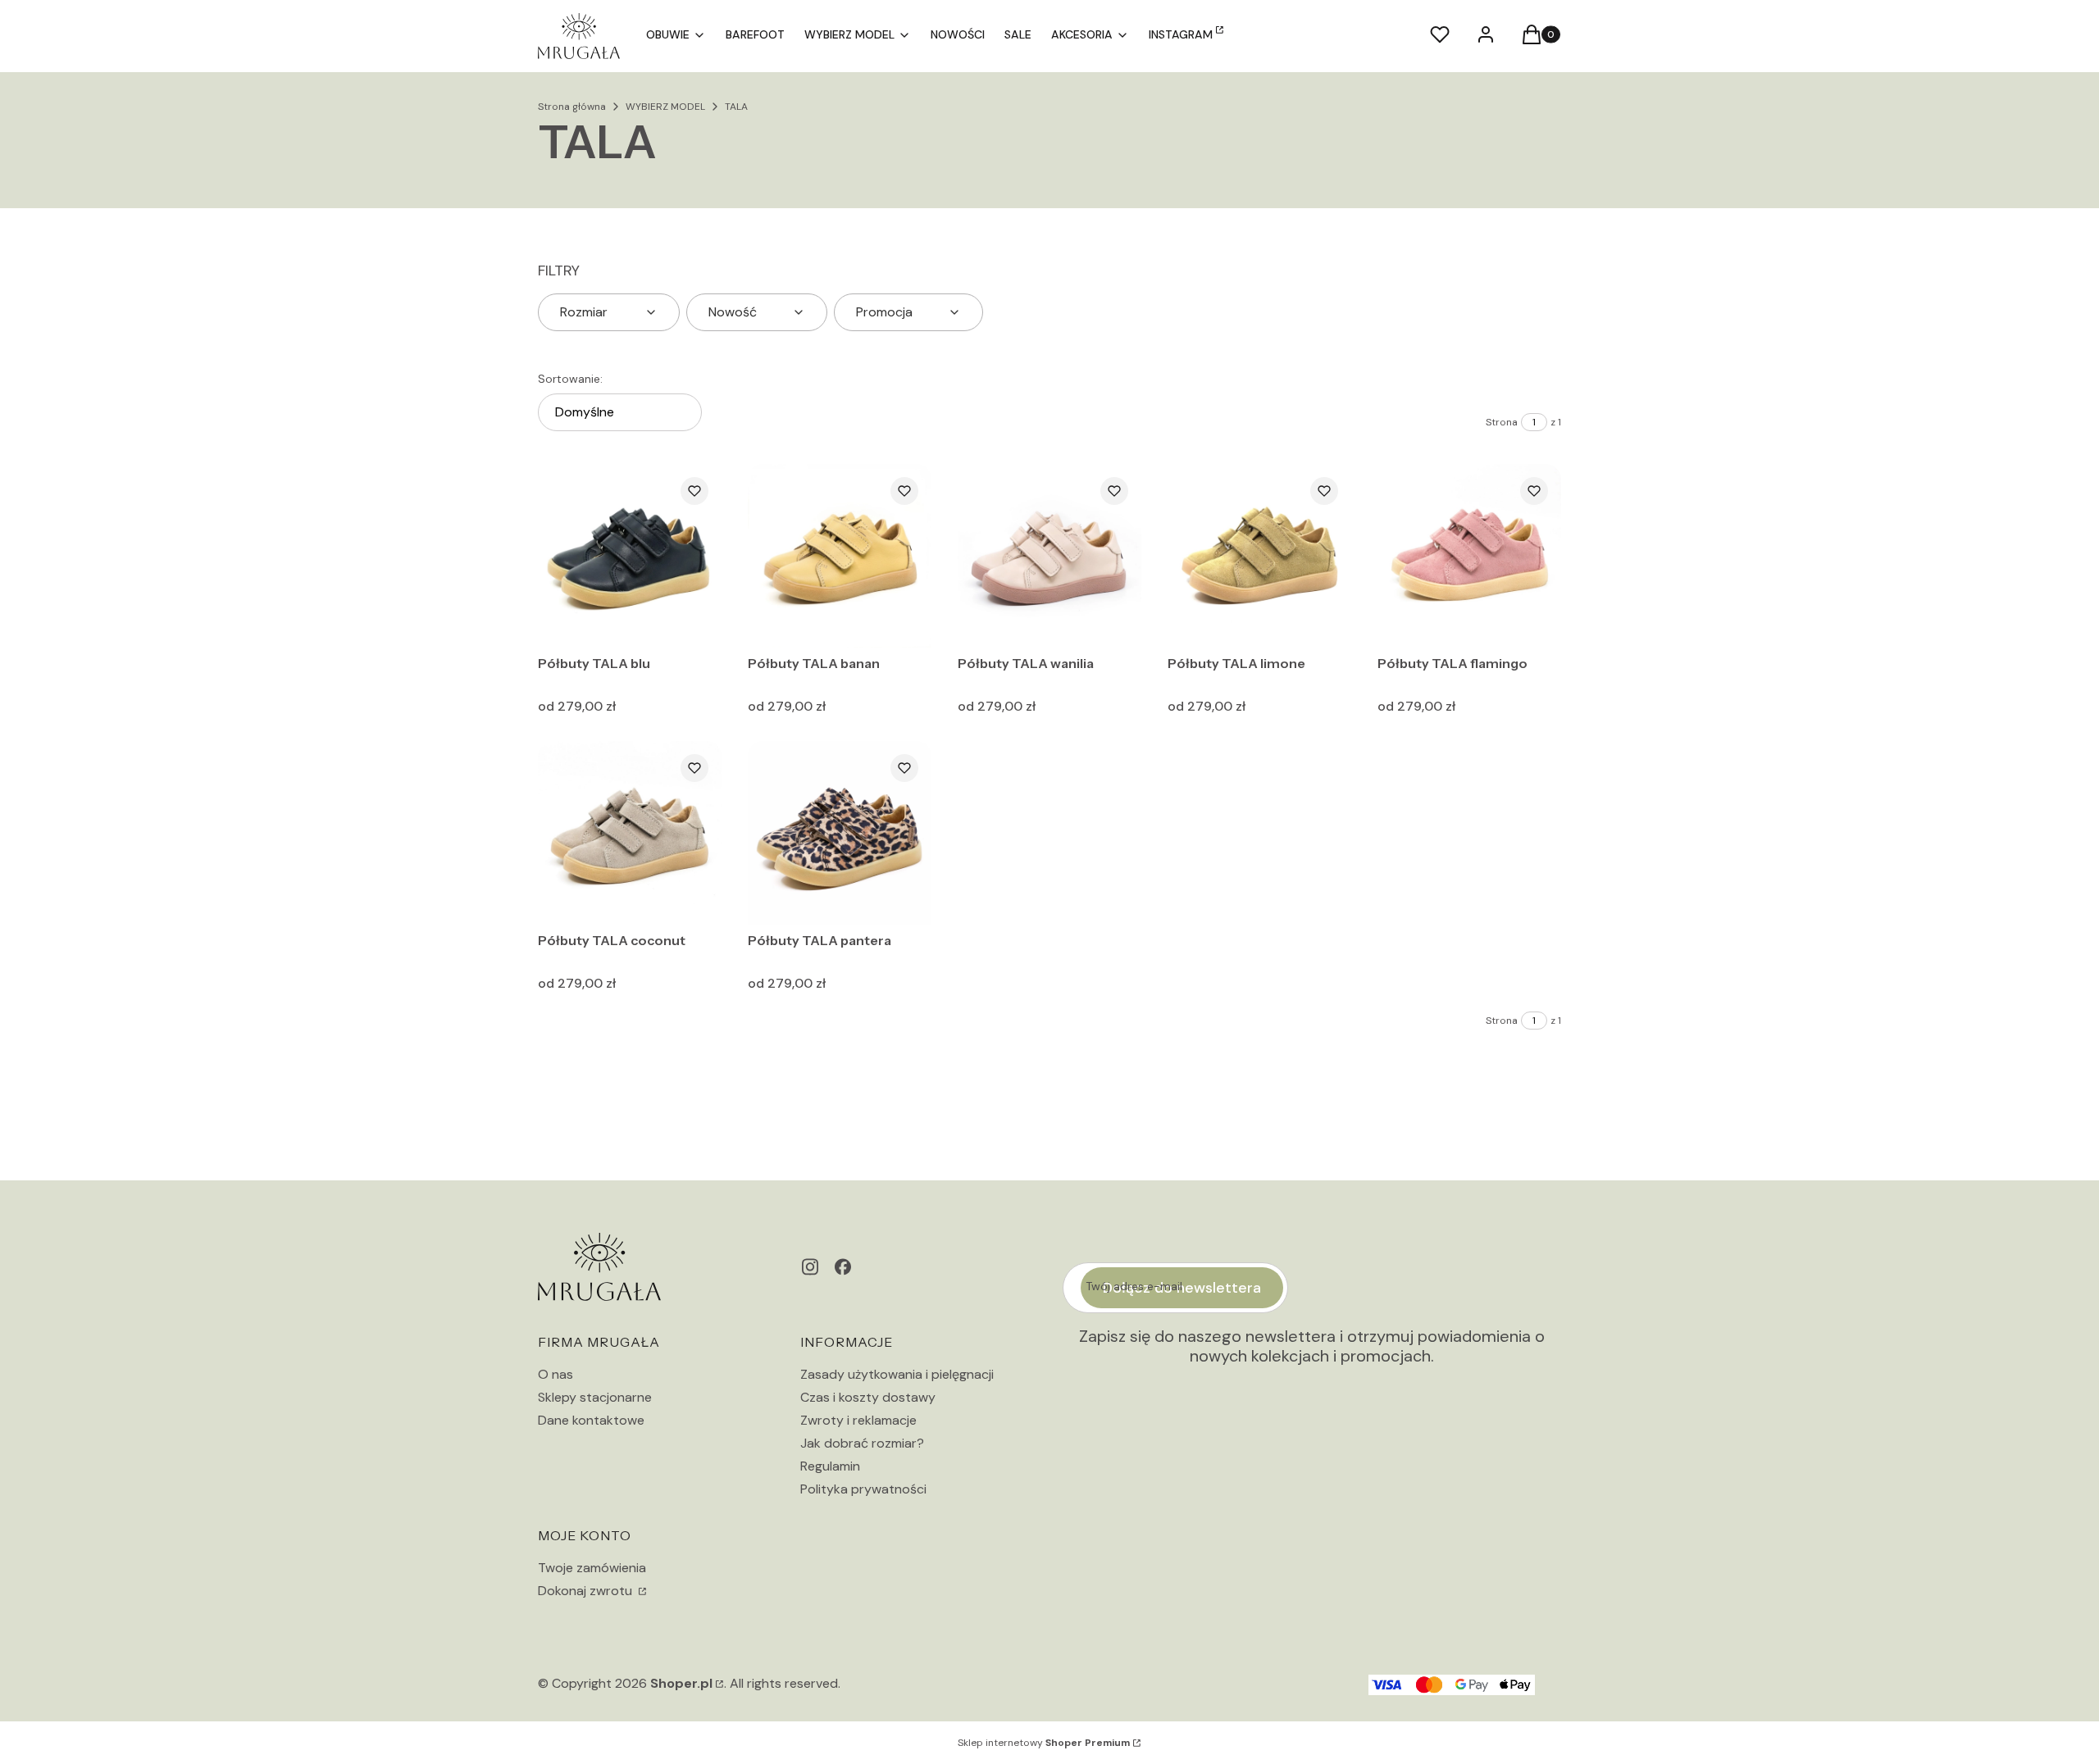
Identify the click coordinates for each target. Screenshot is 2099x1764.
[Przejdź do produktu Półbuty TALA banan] (840, 556)
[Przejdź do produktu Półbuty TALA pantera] (840, 833)
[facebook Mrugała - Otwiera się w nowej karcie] (843, 1267)
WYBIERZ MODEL (665, 107)
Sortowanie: (570, 379)
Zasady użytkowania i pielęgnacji (897, 1374)
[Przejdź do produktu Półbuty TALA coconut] (630, 833)
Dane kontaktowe (591, 1420)
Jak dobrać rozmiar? (862, 1443)
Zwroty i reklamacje (858, 1420)
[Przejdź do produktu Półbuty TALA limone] (1259, 556)
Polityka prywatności (863, 1489)
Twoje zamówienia (592, 1568)
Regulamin (830, 1466)
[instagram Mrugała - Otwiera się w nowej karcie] (810, 1267)
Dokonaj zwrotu (587, 1591)
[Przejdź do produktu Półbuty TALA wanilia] (1049, 556)
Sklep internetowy (1044, 1743)
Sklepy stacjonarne (595, 1397)
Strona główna (572, 107)
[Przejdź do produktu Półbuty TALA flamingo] (1469, 556)
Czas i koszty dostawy (868, 1397)
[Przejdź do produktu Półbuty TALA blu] (630, 556)
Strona (1502, 422)
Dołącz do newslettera (1182, 1288)
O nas (555, 1374)
